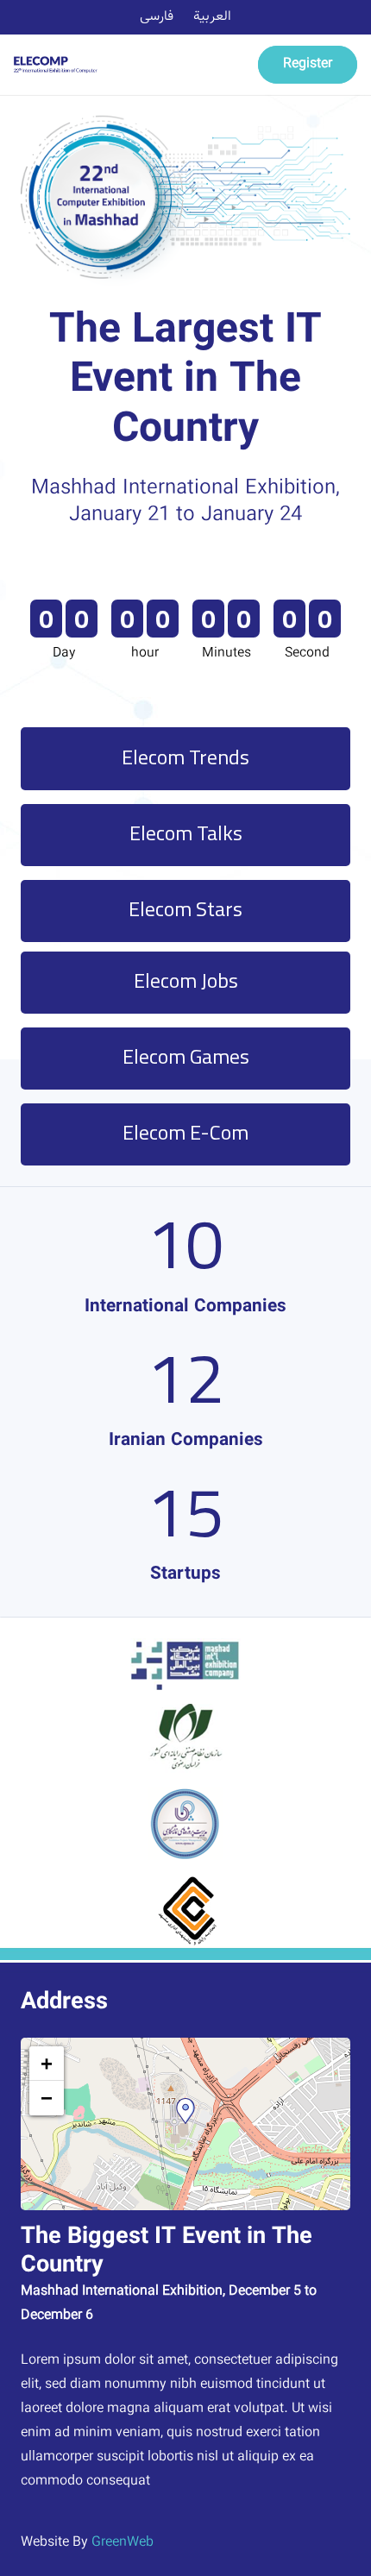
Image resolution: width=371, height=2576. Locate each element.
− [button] (47, 2098)
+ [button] (47, 2063)
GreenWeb (123, 2543)
